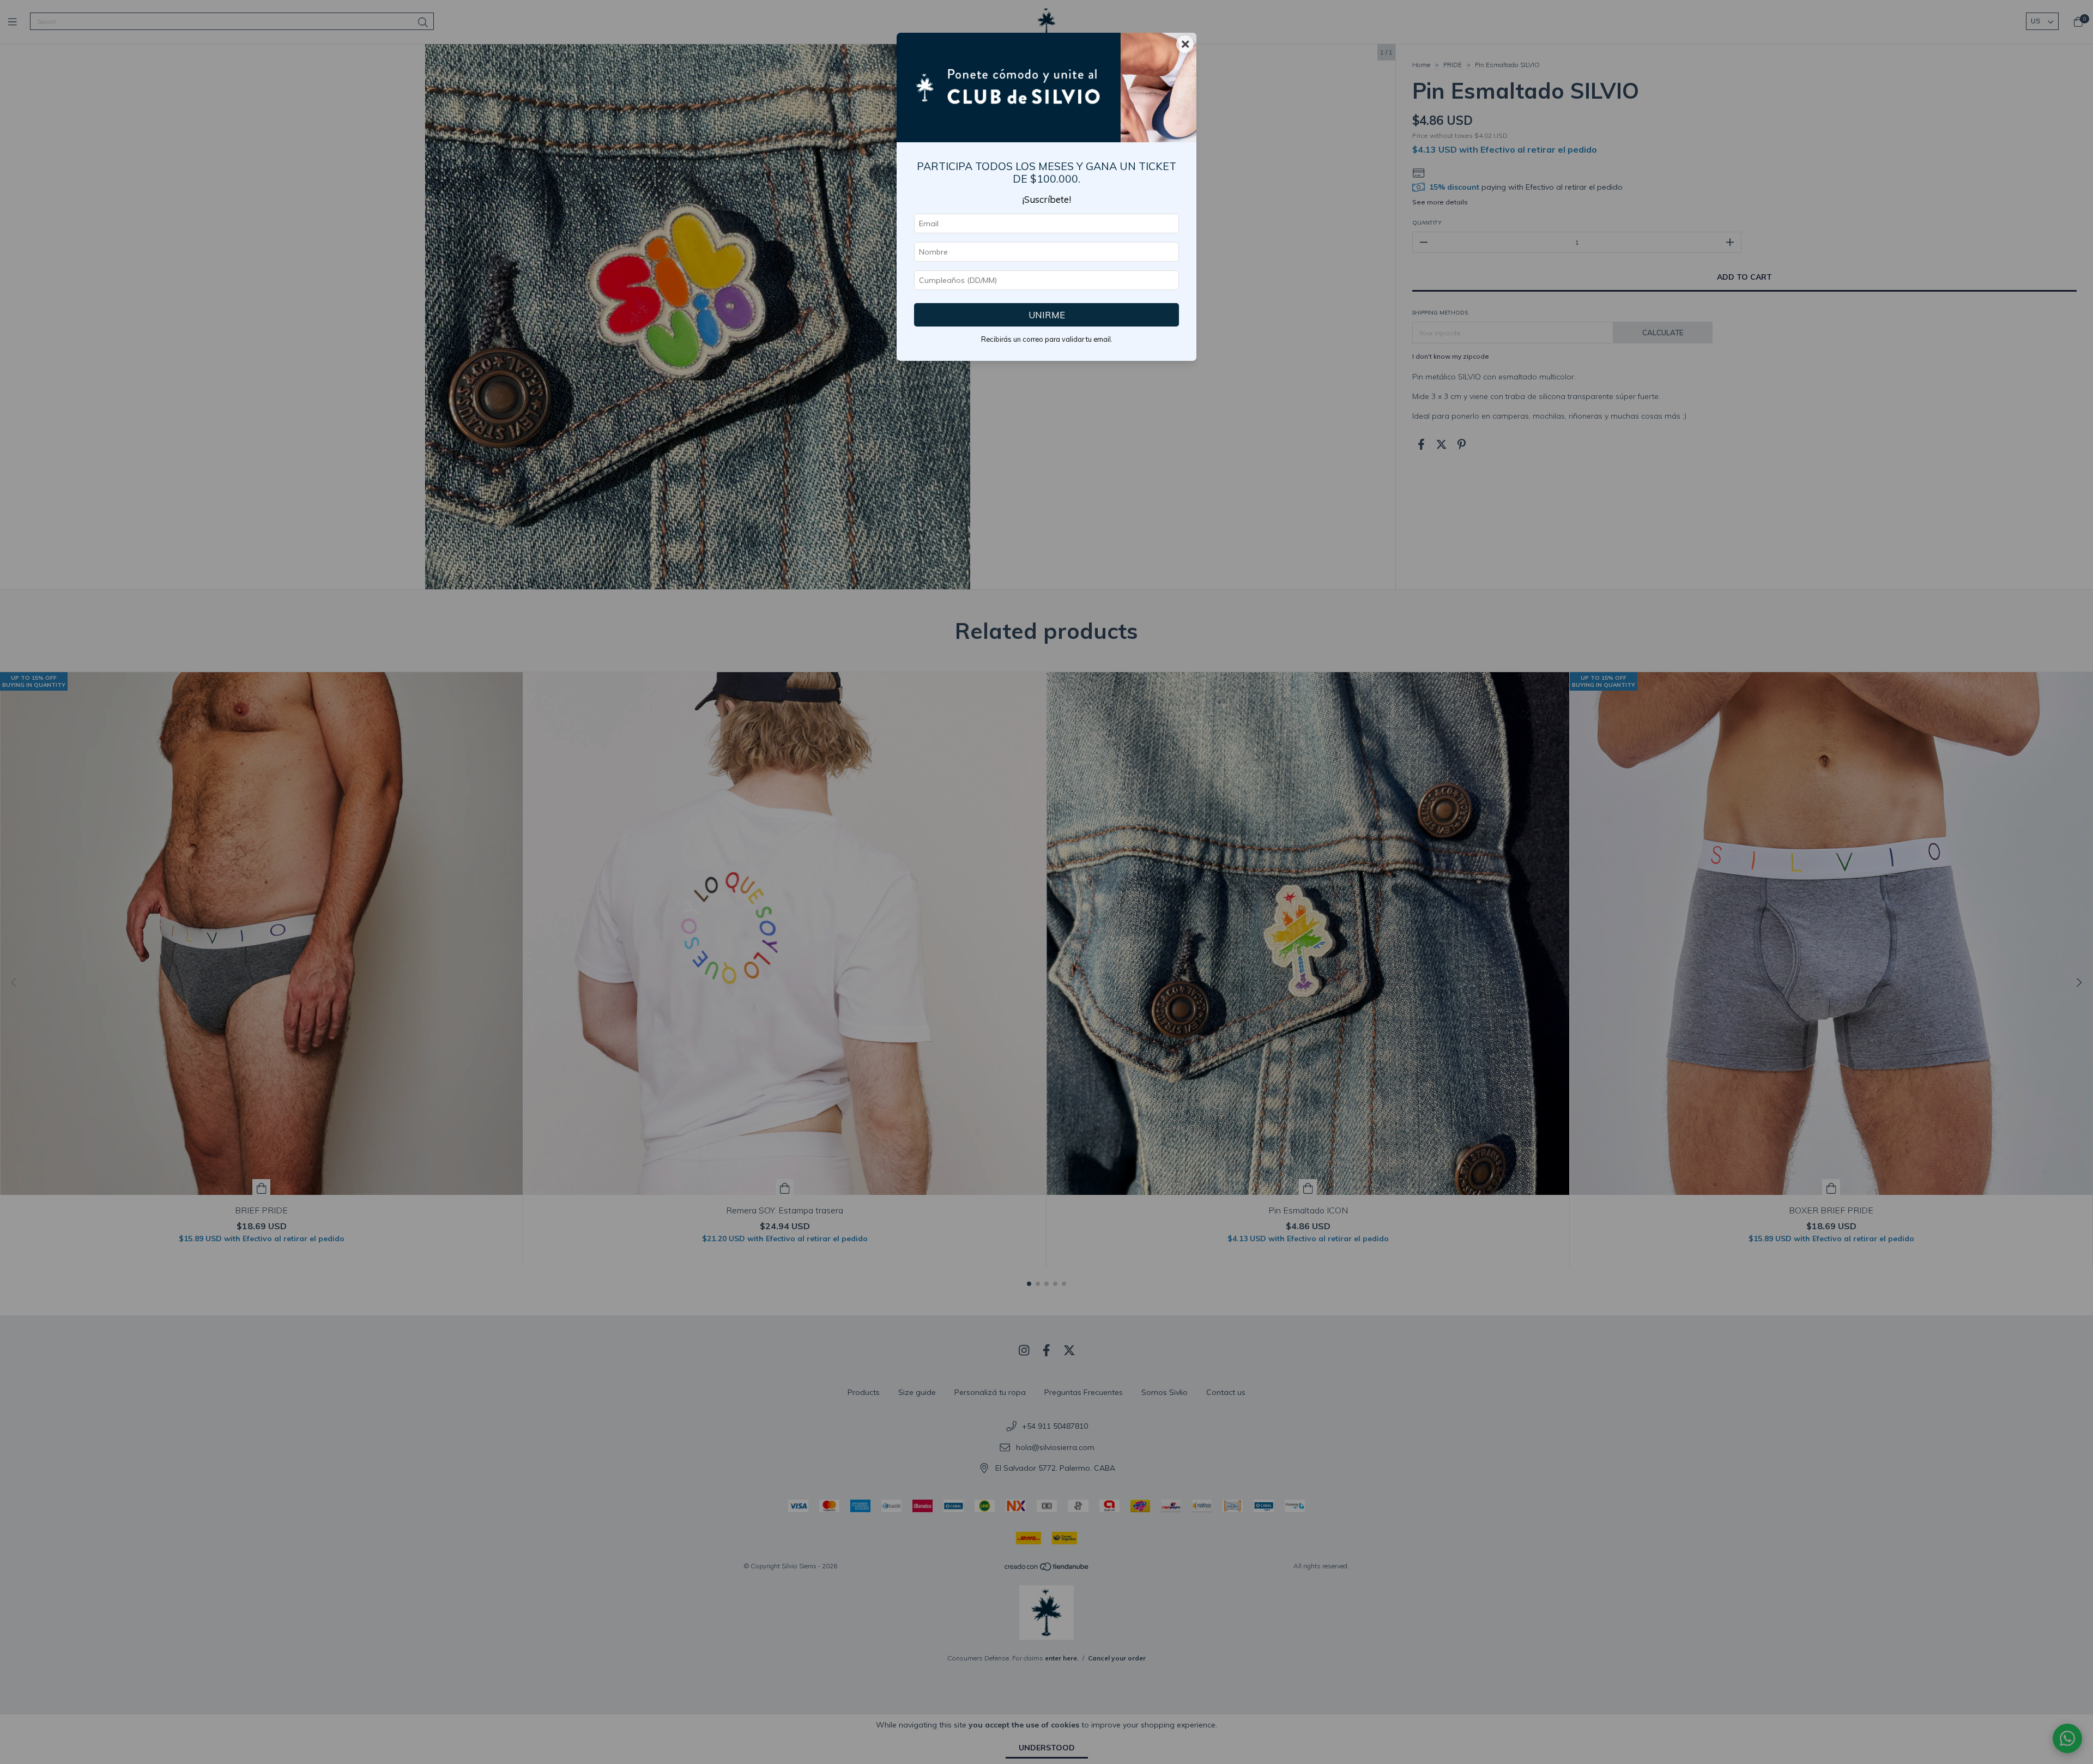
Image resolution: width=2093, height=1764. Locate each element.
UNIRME (1047, 315)
